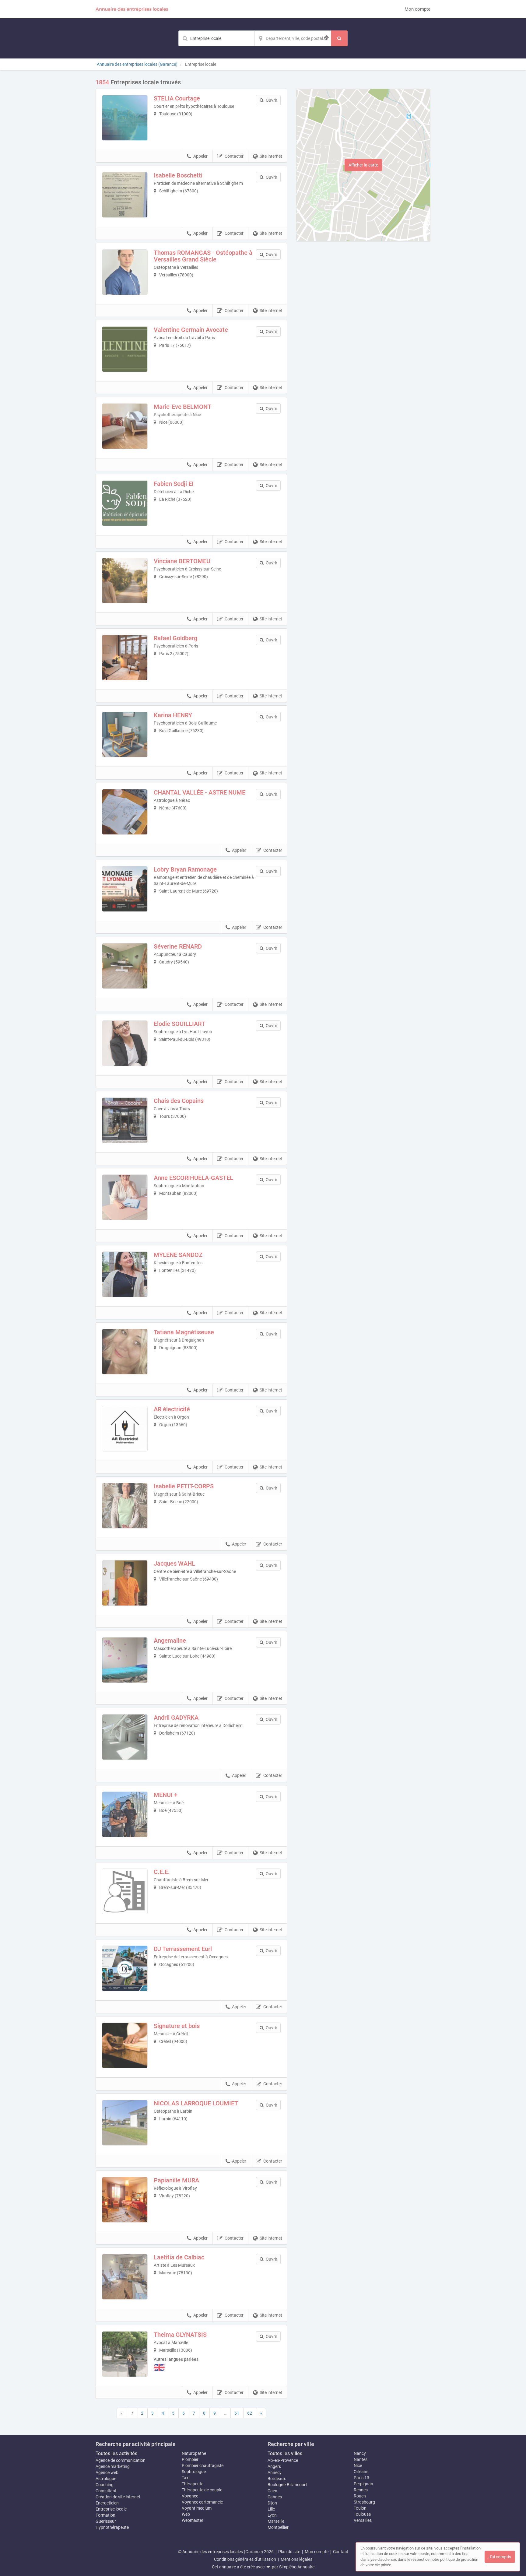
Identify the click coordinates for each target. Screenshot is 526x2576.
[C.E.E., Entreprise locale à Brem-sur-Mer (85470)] (125, 1891)
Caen (272, 2491)
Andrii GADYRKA (176, 1718)
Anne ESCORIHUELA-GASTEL (193, 1178)
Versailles (363, 2520)
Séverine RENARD (178, 946)
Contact (341, 2552)
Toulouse (362, 2514)
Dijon (272, 2503)
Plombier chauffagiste (203, 2465)
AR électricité (172, 1409)
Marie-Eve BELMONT (182, 407)
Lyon (272, 2515)
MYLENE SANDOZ (178, 1255)
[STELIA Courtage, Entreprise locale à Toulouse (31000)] (125, 118)
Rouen (360, 2496)
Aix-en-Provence (283, 2460)
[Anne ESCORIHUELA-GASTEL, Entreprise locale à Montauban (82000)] (125, 1197)
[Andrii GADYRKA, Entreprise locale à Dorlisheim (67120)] (125, 1737)
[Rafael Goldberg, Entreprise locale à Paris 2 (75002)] (125, 658)
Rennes (361, 2490)
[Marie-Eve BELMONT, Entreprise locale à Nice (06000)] (125, 426)
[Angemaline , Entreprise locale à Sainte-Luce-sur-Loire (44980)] (125, 1660)
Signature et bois (177, 2026)
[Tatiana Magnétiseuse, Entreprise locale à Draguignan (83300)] (125, 1352)
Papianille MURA (176, 2180)
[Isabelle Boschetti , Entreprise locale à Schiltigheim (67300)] (125, 195)
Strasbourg (364, 2502)
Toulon (360, 2508)
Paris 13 (361, 2478)
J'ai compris (500, 2557)
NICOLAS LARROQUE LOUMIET (196, 2103)
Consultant (106, 2491)
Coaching (105, 2485)
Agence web (107, 2472)
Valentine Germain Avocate (191, 330)
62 (250, 2413)
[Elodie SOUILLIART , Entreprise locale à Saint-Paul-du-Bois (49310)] (125, 1043)
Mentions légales (296, 2559)
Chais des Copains (179, 1101)
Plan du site (289, 2552)
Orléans (361, 2472)
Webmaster (193, 2520)
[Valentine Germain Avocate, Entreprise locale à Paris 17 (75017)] (125, 349)
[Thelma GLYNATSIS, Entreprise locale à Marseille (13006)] (125, 2354)
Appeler (200, 156)
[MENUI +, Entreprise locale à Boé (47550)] (125, 1814)
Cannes (275, 2497)
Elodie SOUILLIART (179, 1024)
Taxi (186, 2478)
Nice (358, 2465)
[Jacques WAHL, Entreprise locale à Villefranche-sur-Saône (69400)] (125, 1583)
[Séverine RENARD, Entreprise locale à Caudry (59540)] (125, 966)
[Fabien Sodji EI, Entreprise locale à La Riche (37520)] (125, 503)
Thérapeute (193, 2484)
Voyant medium (197, 2508)
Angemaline (170, 1641)
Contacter (234, 156)
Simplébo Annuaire (297, 2567)
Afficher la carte (363, 165)
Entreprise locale (111, 2509)
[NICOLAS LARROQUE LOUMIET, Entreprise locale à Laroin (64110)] (125, 2123)
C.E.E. (162, 1872)
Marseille (276, 2521)
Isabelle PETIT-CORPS (184, 1486)
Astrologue (106, 2479)
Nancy (360, 2453)
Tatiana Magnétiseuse (184, 1332)
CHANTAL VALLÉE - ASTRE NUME (200, 792)
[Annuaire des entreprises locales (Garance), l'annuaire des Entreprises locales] (132, 9)
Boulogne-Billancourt (287, 2485)
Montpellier (278, 2527)
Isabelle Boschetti (178, 175)
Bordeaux (277, 2479)
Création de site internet (118, 2497)
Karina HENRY (173, 715)
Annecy (275, 2472)
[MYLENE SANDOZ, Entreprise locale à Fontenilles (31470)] (125, 1274)
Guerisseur (106, 2521)
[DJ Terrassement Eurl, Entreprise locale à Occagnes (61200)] (125, 1968)
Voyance (190, 2496)
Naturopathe (194, 2453)
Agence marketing (113, 2466)
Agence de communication (121, 2460)
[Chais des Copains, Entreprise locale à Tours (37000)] (125, 1120)
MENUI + (166, 1795)
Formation (105, 2515)
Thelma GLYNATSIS (180, 2335)
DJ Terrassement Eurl (183, 1949)
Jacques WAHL (174, 1563)
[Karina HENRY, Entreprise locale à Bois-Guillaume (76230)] (125, 735)
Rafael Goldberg (175, 638)
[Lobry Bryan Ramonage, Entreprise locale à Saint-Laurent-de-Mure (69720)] (125, 889)
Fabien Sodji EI (174, 484)
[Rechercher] (339, 38)
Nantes (361, 2459)
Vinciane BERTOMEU (182, 561)
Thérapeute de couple (202, 2490)
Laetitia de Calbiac (179, 2257)
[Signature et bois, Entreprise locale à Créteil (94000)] (125, 2045)
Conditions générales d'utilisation (245, 2559)
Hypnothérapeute (112, 2527)
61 (237, 2413)
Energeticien (107, 2503)
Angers (274, 2466)
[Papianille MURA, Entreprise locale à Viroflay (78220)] (125, 2200)
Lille (271, 2509)
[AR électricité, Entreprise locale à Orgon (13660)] (125, 1429)
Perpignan (363, 2484)
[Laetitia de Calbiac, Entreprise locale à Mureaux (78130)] (125, 2277)
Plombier (190, 2459)
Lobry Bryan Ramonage (185, 869)
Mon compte (417, 9)
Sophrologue (194, 2472)
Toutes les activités (116, 2453)
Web (186, 2514)
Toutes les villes (285, 2453)
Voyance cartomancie (202, 2502)
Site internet (271, 156)
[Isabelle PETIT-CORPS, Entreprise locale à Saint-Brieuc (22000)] (125, 1506)
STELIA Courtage (177, 98)
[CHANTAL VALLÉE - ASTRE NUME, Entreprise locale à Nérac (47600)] (125, 812)
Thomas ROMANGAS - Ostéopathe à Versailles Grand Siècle (203, 256)
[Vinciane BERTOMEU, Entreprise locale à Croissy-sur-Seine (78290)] (125, 581)
